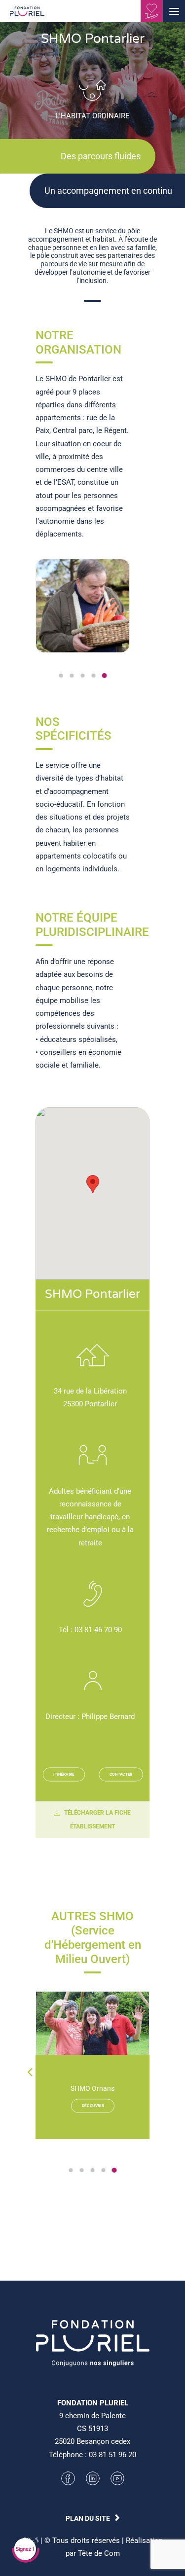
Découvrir (92, 2106)
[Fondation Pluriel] (27, 14)
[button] (174, 11)
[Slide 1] (61, 676)
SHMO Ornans (92, 2088)
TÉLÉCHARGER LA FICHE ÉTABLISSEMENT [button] (98, 1820)
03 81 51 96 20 (112, 2455)
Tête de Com (99, 2553)
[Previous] (30, 2092)
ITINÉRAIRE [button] (64, 1774)
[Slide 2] (72, 676)
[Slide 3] (83, 676)
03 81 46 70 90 (98, 1630)
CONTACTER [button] (121, 1774)
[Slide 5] (105, 676)
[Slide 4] (94, 676)
